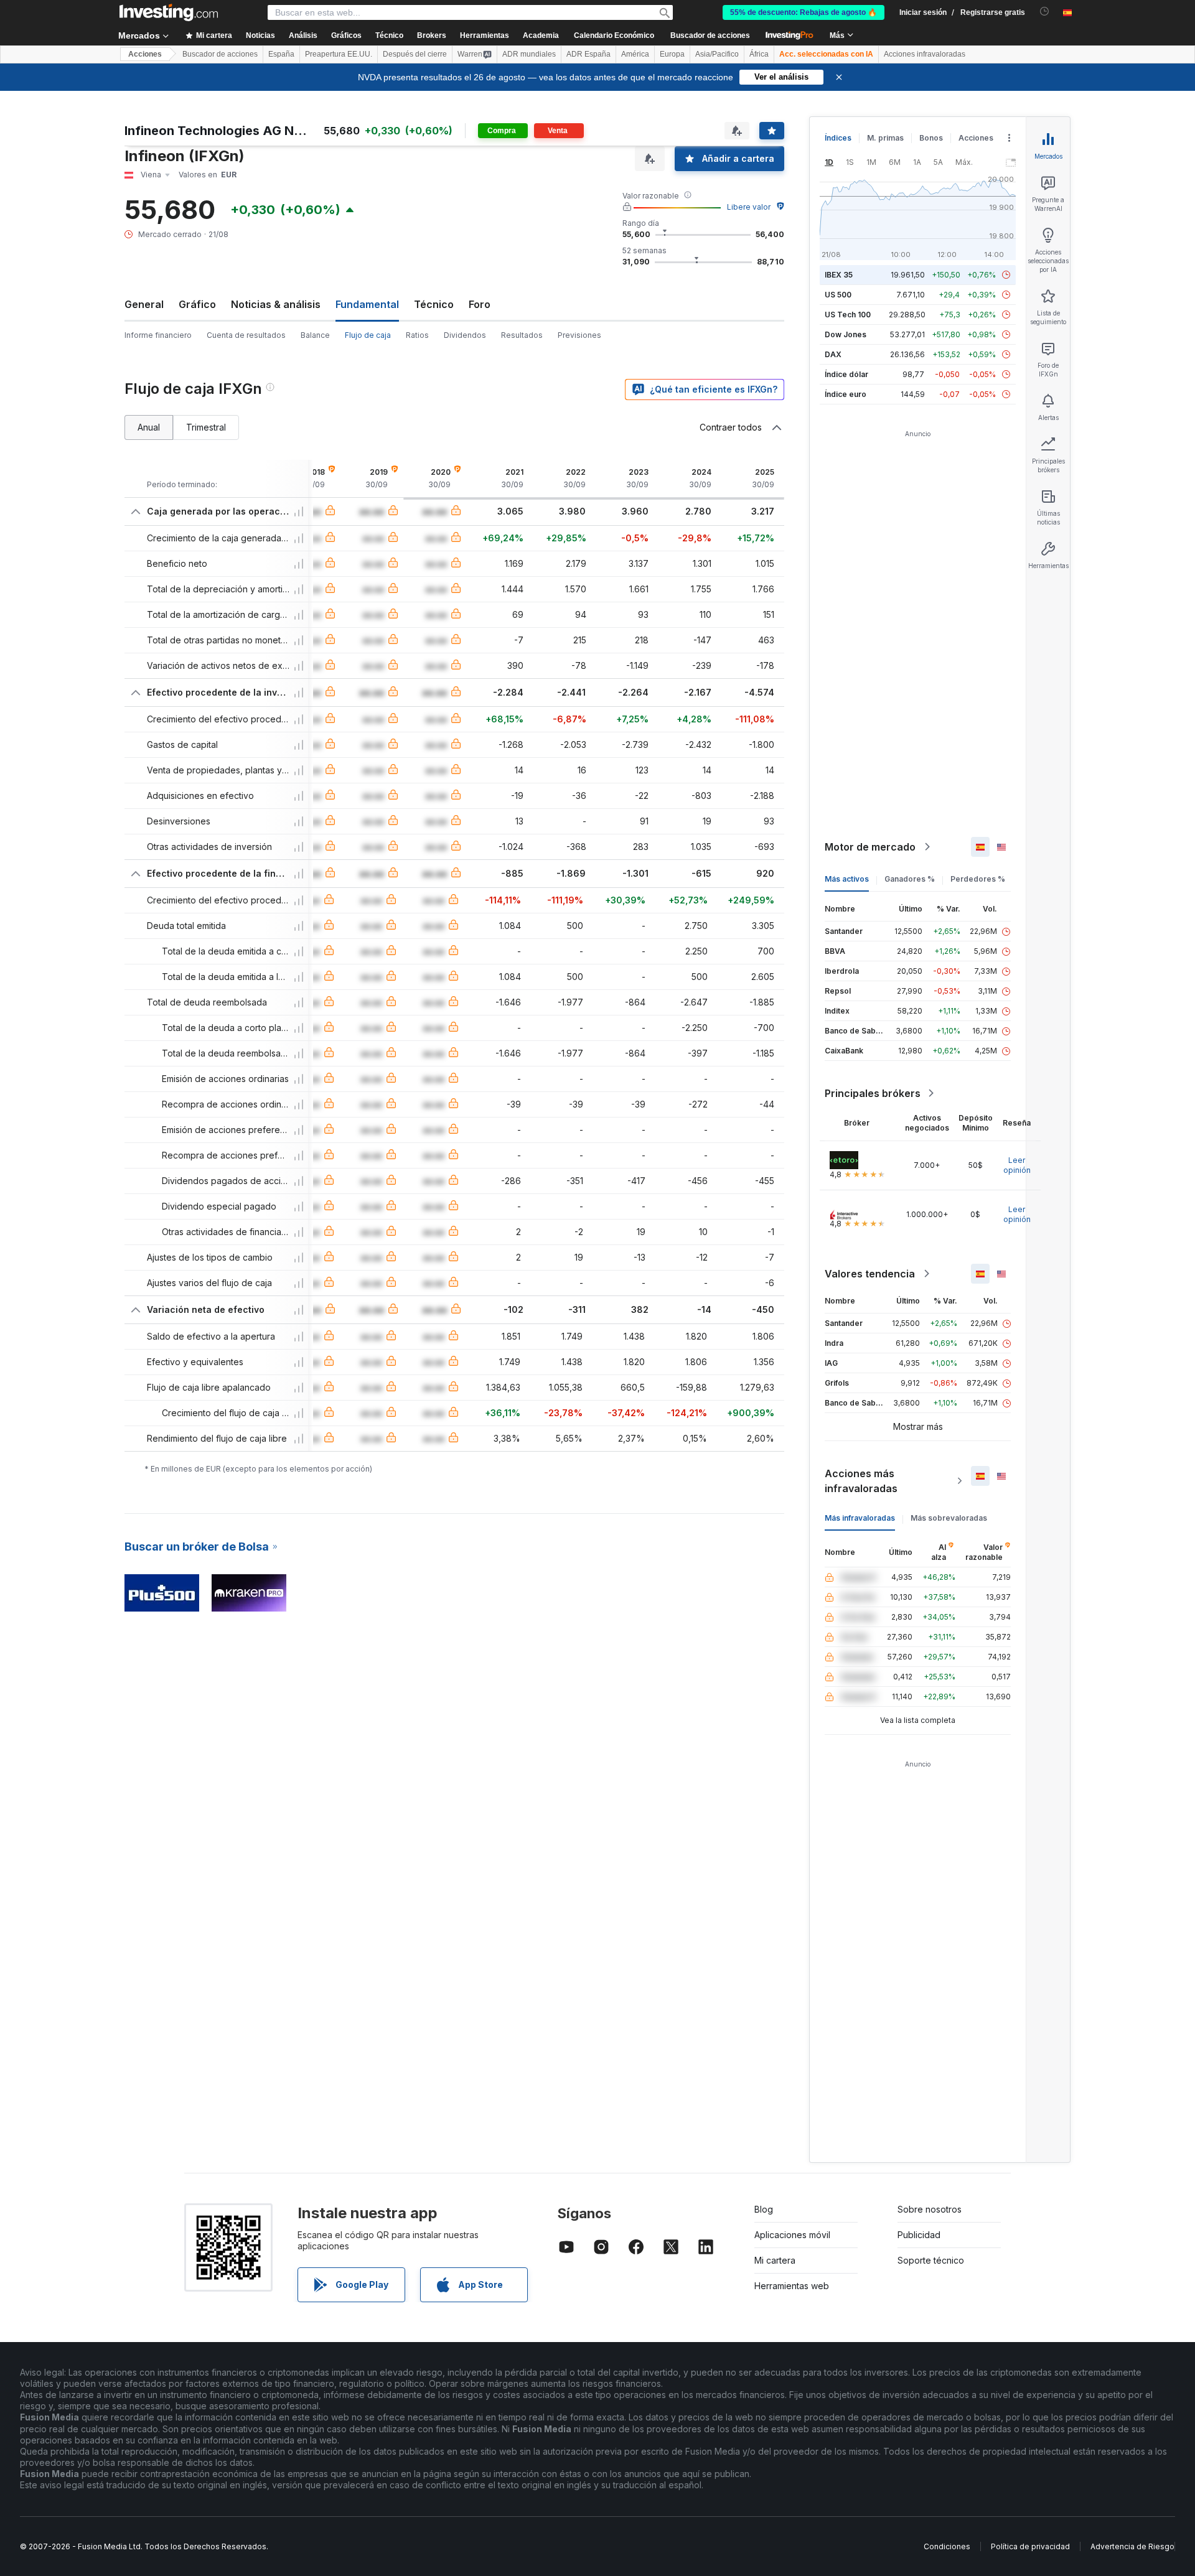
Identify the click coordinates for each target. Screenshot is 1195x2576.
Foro (480, 304)
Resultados (522, 335)
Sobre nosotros (930, 2209)
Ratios (417, 335)
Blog (764, 2209)
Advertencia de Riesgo (1132, 2546)
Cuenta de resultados (246, 335)
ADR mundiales (529, 54)
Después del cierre (415, 54)
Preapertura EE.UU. (339, 54)
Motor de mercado (870, 847)
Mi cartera (775, 2260)
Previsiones (579, 335)
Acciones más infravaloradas (861, 1481)
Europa (672, 54)
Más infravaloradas (860, 1518)
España (281, 54)
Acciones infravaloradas (925, 54)
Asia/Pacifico (717, 54)
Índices (838, 138)
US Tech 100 (848, 315)
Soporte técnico (931, 2260)
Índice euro (846, 394)
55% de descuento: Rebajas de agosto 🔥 (804, 12)
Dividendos (465, 335)
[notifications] (1045, 12)
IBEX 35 (839, 275)
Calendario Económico (614, 35)
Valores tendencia (870, 1274)
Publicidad (919, 2235)
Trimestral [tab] (206, 427)
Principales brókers (873, 1093)
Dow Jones (846, 334)
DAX (833, 354)
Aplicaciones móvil (792, 2235)
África (759, 54)
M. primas (885, 138)
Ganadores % (910, 879)
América (635, 54)
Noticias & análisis (276, 304)
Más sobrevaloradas (949, 1518)
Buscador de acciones (710, 35)
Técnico (434, 304)
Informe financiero (158, 335)
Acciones (145, 54)
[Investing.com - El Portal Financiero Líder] (169, 12)
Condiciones (947, 2546)
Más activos (847, 879)
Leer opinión (1017, 1165)
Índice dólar (846, 374)
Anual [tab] (149, 427)
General (144, 304)
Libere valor (749, 207)
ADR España (588, 54)
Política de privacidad (1030, 2546)
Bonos (931, 138)
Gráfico (197, 304)
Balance (315, 335)
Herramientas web (792, 2286)
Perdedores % (978, 879)
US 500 (838, 295)
